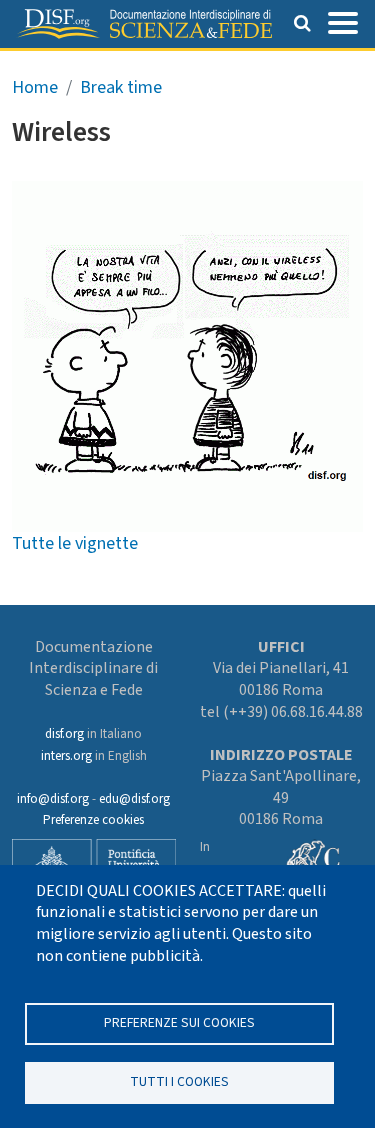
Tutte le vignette (75, 543)
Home (35, 87)
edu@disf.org (134, 799)
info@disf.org (53, 799)
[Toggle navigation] (343, 21)
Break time (121, 87)
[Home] (144, 24)
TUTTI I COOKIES (179, 1081)
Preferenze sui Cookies (179, 1022)
